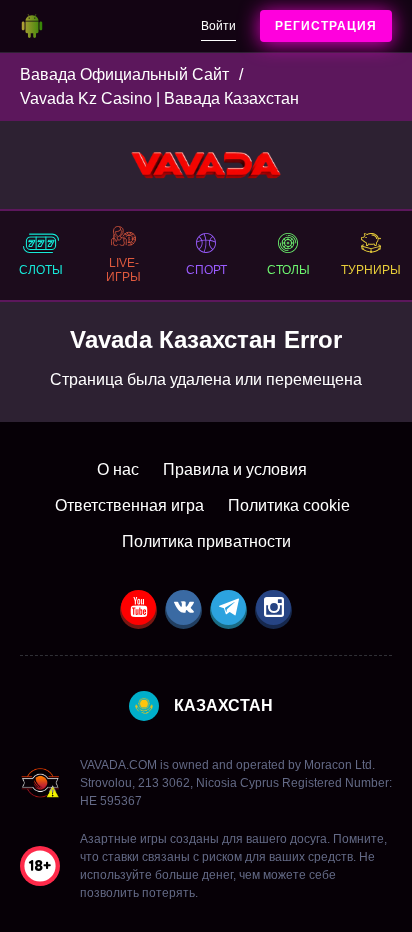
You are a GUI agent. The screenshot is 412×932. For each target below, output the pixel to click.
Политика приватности (206, 541)
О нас (118, 469)
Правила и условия (235, 469)
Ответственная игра (129, 505)
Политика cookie (289, 505)
